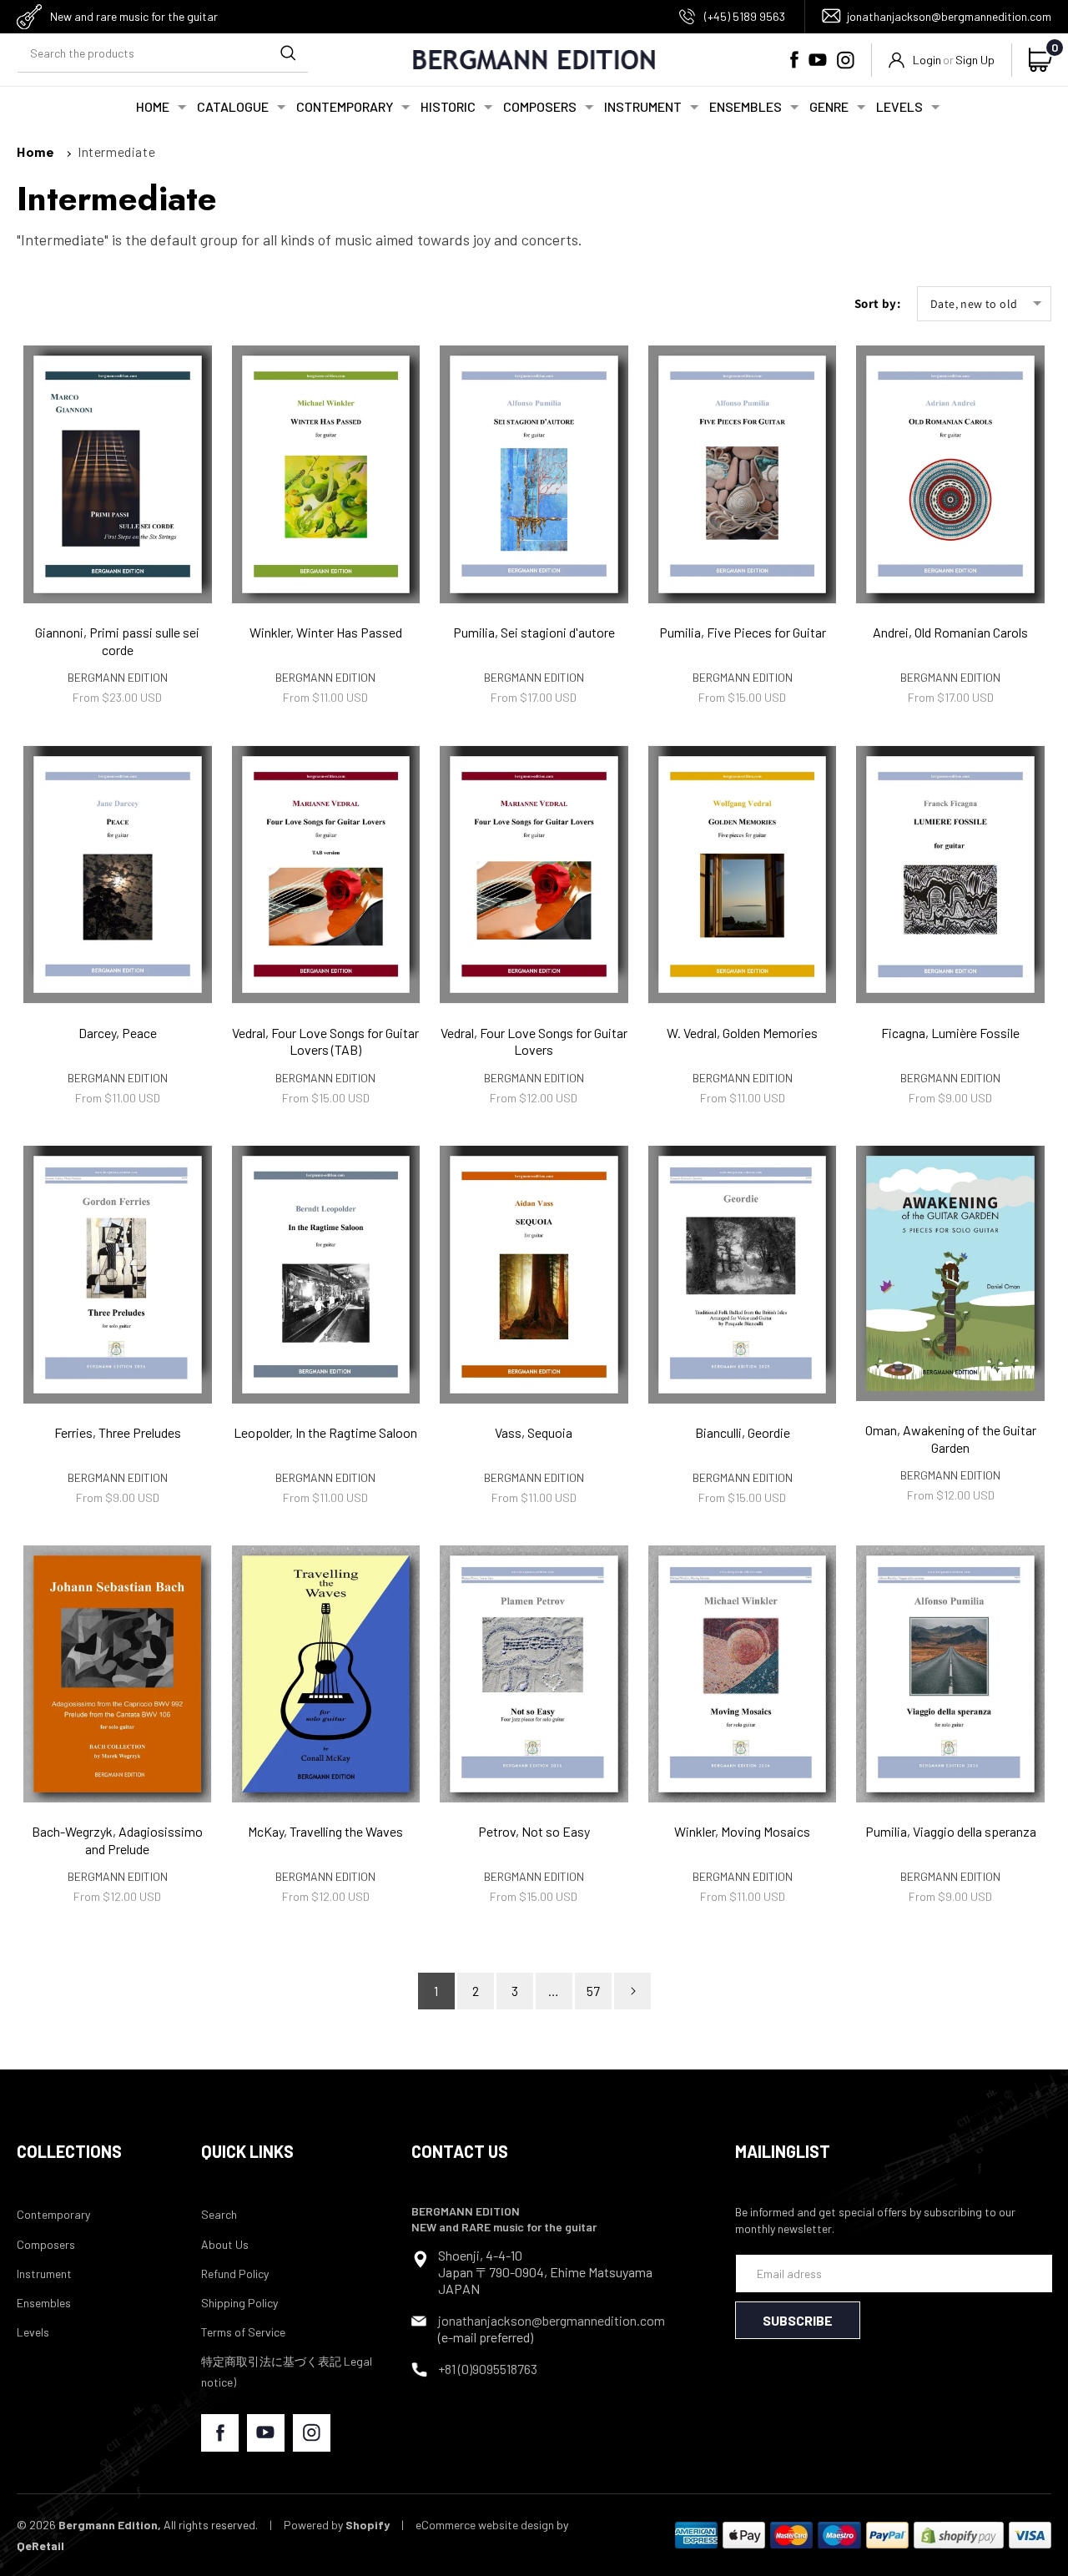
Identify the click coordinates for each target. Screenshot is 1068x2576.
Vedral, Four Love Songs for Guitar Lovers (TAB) (325, 1041)
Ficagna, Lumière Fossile (950, 1033)
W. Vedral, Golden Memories (742, 1033)
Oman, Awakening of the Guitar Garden (951, 1439)
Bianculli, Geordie (743, 1432)
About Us (225, 2244)
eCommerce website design (485, 2525)
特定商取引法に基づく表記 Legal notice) (287, 2372)
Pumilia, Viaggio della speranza (951, 1831)
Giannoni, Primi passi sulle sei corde (117, 641)
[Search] (288, 53)
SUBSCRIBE (798, 2320)
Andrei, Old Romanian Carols (950, 632)
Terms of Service (243, 2332)
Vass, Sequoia (534, 1432)
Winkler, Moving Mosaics (742, 1831)
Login (927, 60)
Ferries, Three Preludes (118, 1432)
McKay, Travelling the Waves (325, 1831)
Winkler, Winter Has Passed (326, 632)
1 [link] (436, 1991)
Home (35, 151)
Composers (46, 2244)
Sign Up (975, 60)
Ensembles (44, 2303)
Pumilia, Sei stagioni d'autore (534, 632)
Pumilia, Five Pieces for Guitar (743, 632)
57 (593, 1991)
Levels (33, 2332)
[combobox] (163, 54)
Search (219, 2214)
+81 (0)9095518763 (488, 2369)
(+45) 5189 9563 (745, 16)
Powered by (337, 2525)
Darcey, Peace (118, 1033)
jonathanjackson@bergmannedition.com (949, 16)
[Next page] (632, 1991)
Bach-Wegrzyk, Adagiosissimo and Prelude (117, 1840)
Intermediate (116, 151)
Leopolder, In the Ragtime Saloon (325, 1432)
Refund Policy (235, 2274)
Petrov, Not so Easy (534, 1831)
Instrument (44, 2274)
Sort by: (877, 303)
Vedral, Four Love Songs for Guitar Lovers (534, 1041)
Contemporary (53, 2214)
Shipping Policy (239, 2303)
